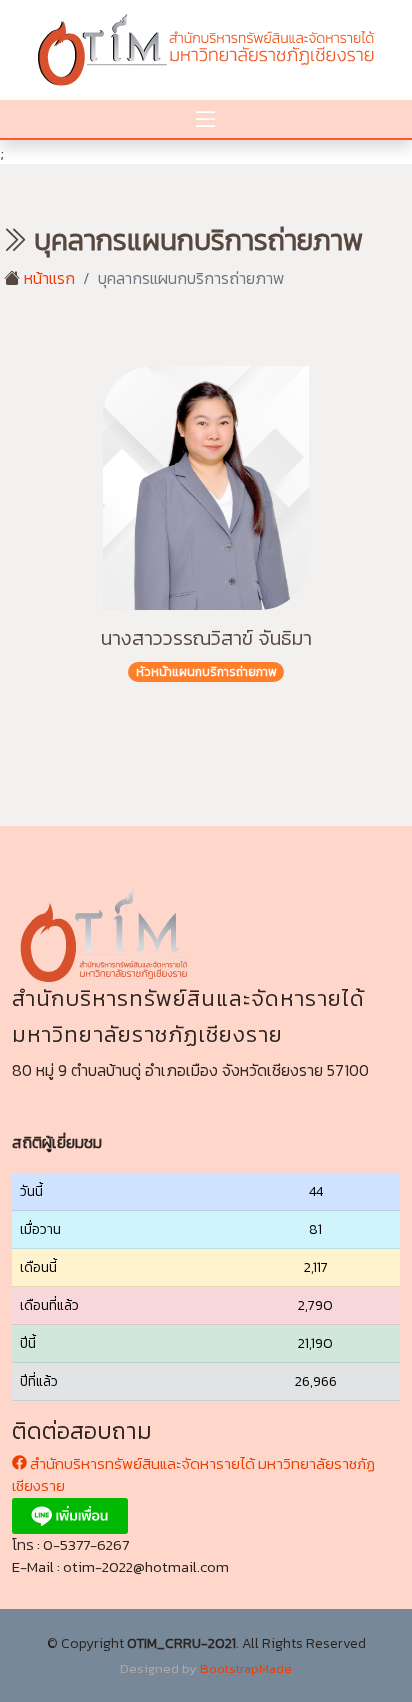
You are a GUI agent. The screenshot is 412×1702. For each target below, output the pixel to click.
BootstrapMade (246, 1668)
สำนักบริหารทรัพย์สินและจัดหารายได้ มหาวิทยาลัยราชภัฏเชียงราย (193, 1475)
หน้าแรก (47, 278)
